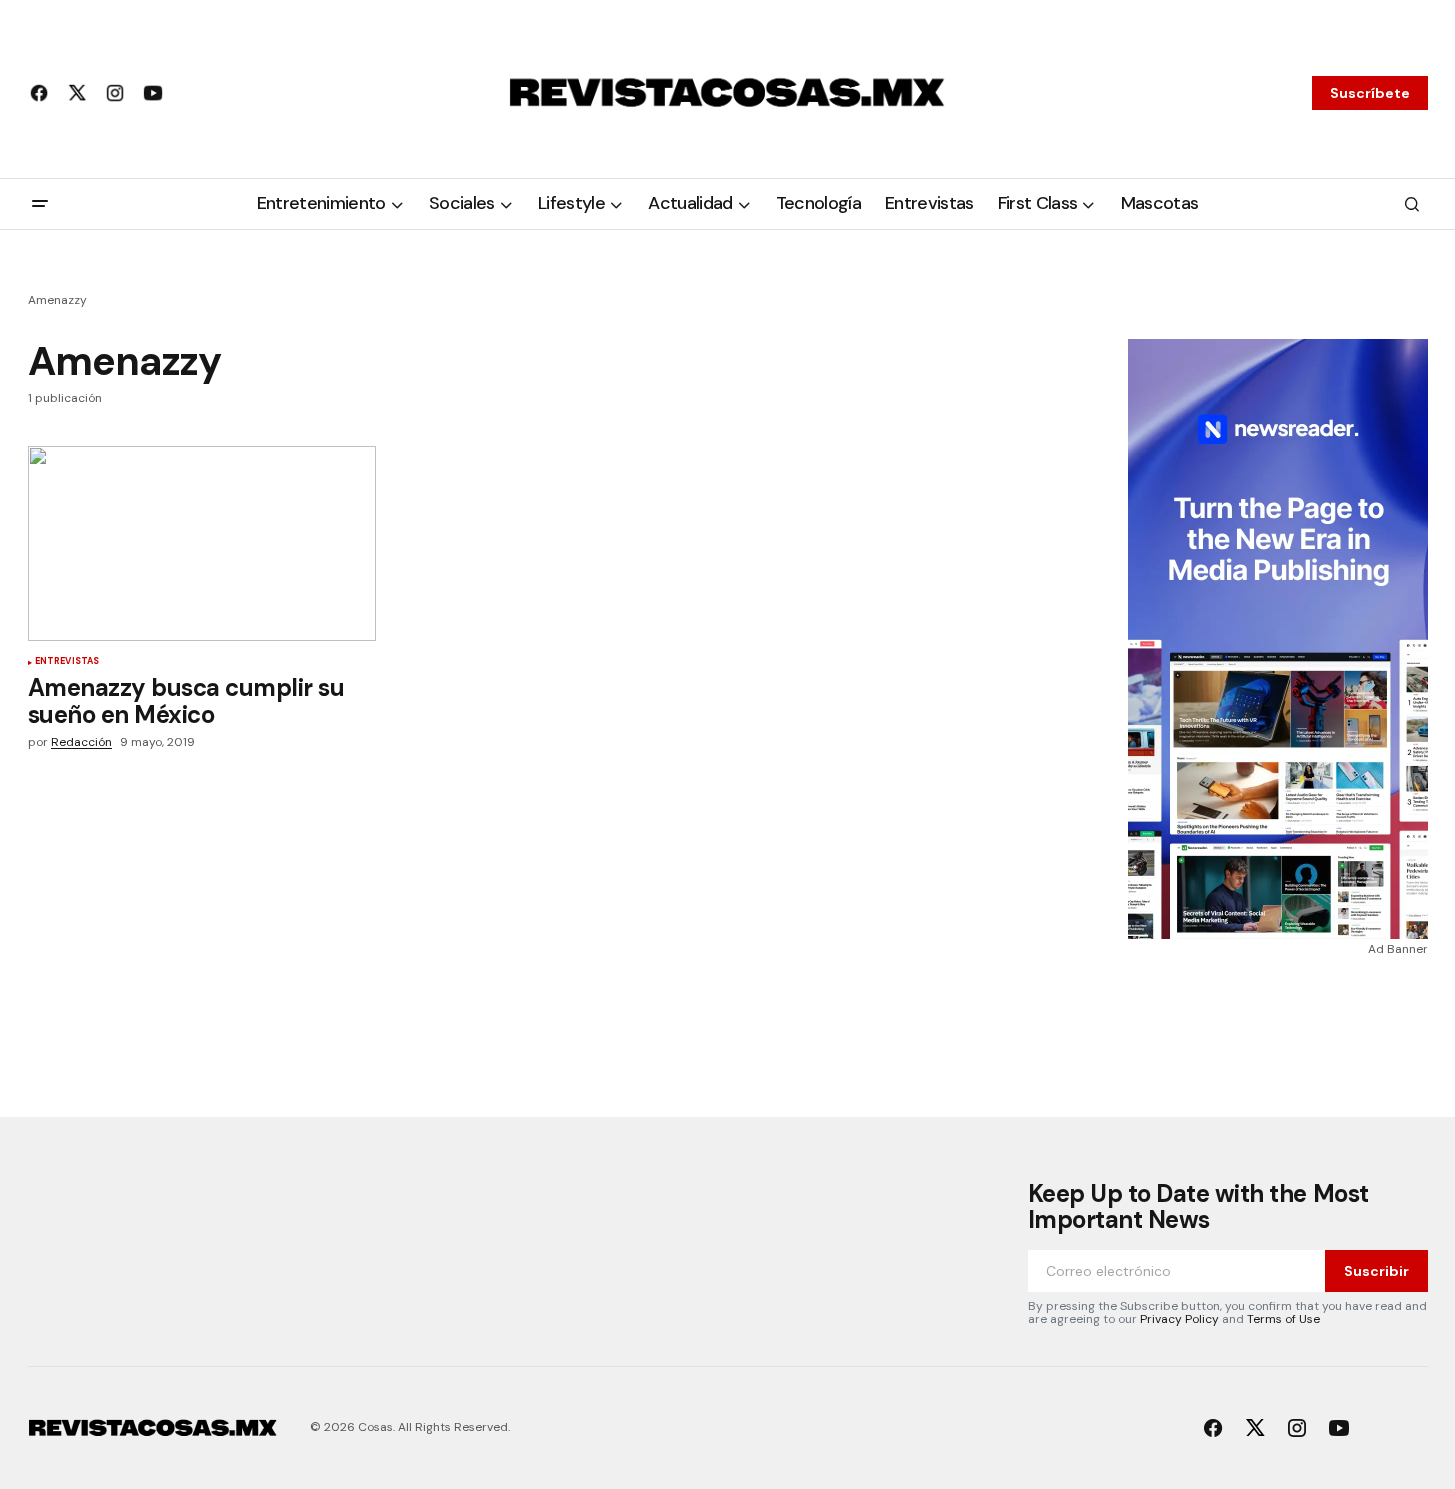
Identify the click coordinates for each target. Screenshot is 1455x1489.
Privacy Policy (1179, 1319)
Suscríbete (1370, 93)
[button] (40, 204)
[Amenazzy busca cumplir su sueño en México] (202, 544)
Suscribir (1376, 1271)
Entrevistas (67, 662)
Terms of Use (1283, 1319)
